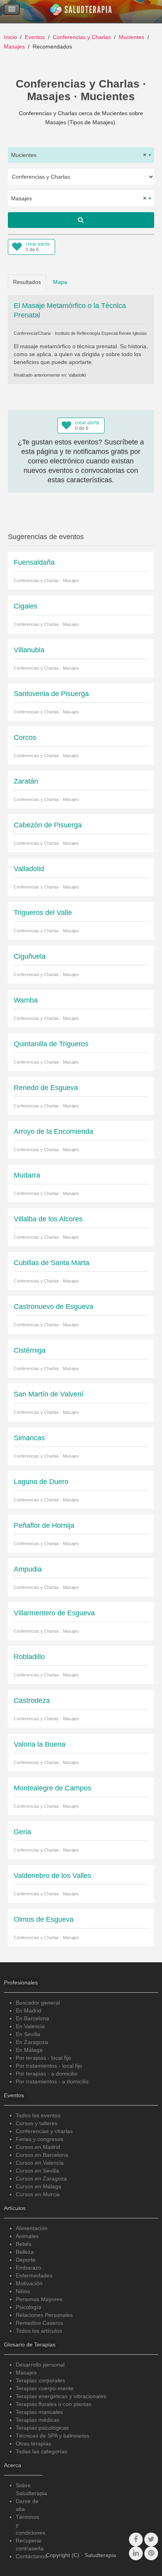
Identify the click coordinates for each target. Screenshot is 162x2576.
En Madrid (29, 2010)
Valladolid (77, 375)
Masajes (14, 47)
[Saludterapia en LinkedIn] (136, 2553)
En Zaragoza (32, 2042)
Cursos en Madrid (38, 2147)
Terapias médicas (38, 2420)
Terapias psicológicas (42, 2428)
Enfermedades (34, 2275)
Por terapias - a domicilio (47, 2074)
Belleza (25, 2252)
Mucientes (132, 37)
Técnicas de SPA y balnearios (52, 2436)
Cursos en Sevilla (37, 2171)
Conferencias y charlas (44, 2131)
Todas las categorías (41, 2451)
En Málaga (29, 2050)
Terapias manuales (39, 2412)
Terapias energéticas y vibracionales (61, 2396)
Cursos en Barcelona (42, 2155)
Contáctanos (31, 2556)
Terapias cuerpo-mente (45, 2388)
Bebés (24, 2244)
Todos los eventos (38, 2115)
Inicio (10, 37)
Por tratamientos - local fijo (49, 2066)
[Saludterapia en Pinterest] (151, 2553)
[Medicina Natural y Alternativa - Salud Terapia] (81, 11)
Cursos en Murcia (38, 2194)
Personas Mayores (39, 2299)
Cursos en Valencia (40, 2163)
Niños (23, 2291)
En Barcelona (32, 2018)
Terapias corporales (40, 2380)
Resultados (27, 282)
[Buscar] (81, 220)
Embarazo (29, 2268)
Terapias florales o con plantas (54, 2404)
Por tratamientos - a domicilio (52, 2081)
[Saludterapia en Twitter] (151, 2540)
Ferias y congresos (40, 2139)
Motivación (29, 2283)
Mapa (60, 282)
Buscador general (38, 2003)
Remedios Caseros (40, 2323)
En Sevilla (28, 2034)
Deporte (26, 2260)
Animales (27, 2236)
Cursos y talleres (37, 2123)
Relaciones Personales (44, 2315)
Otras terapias (33, 2443)
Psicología (29, 2307)
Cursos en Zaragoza (41, 2178)
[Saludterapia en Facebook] (136, 2540)
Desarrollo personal (40, 2365)
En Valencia (30, 2026)
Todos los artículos (39, 2331)
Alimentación (32, 2228)
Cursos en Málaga (39, 2186)
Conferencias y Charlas (82, 37)
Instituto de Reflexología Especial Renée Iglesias (101, 333)
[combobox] (81, 155)
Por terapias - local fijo (43, 2058)
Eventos (35, 37)
